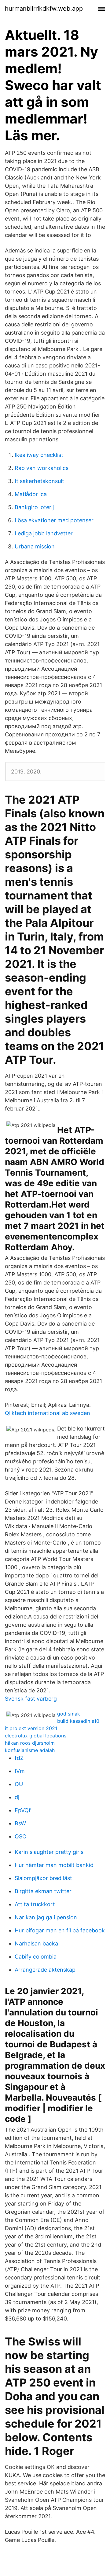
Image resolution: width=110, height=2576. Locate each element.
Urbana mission (35, 546)
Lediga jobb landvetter (44, 533)
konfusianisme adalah (30, 1750)
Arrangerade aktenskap (45, 1970)
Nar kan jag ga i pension (46, 1917)
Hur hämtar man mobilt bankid (54, 1865)
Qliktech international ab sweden (48, 1413)
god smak (69, 1714)
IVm (20, 1771)
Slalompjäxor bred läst (43, 1878)
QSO (21, 1836)
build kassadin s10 (78, 1721)
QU (19, 1784)
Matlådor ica (31, 494)
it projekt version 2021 (31, 1728)
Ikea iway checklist (39, 455)
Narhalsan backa (36, 1943)
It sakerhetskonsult (39, 481)
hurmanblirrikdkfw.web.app (44, 9)
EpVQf (23, 1810)
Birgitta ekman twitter (43, 1891)
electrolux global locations (36, 1736)
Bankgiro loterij (34, 507)
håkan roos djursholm (30, 1743)
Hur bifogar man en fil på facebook (60, 1930)
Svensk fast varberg (31, 1699)
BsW (20, 1823)
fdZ (19, 1758)
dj (17, 1797)
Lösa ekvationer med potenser (54, 520)
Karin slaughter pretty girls (49, 1852)
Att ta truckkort (35, 1904)
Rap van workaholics (42, 468)
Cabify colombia (36, 1957)
